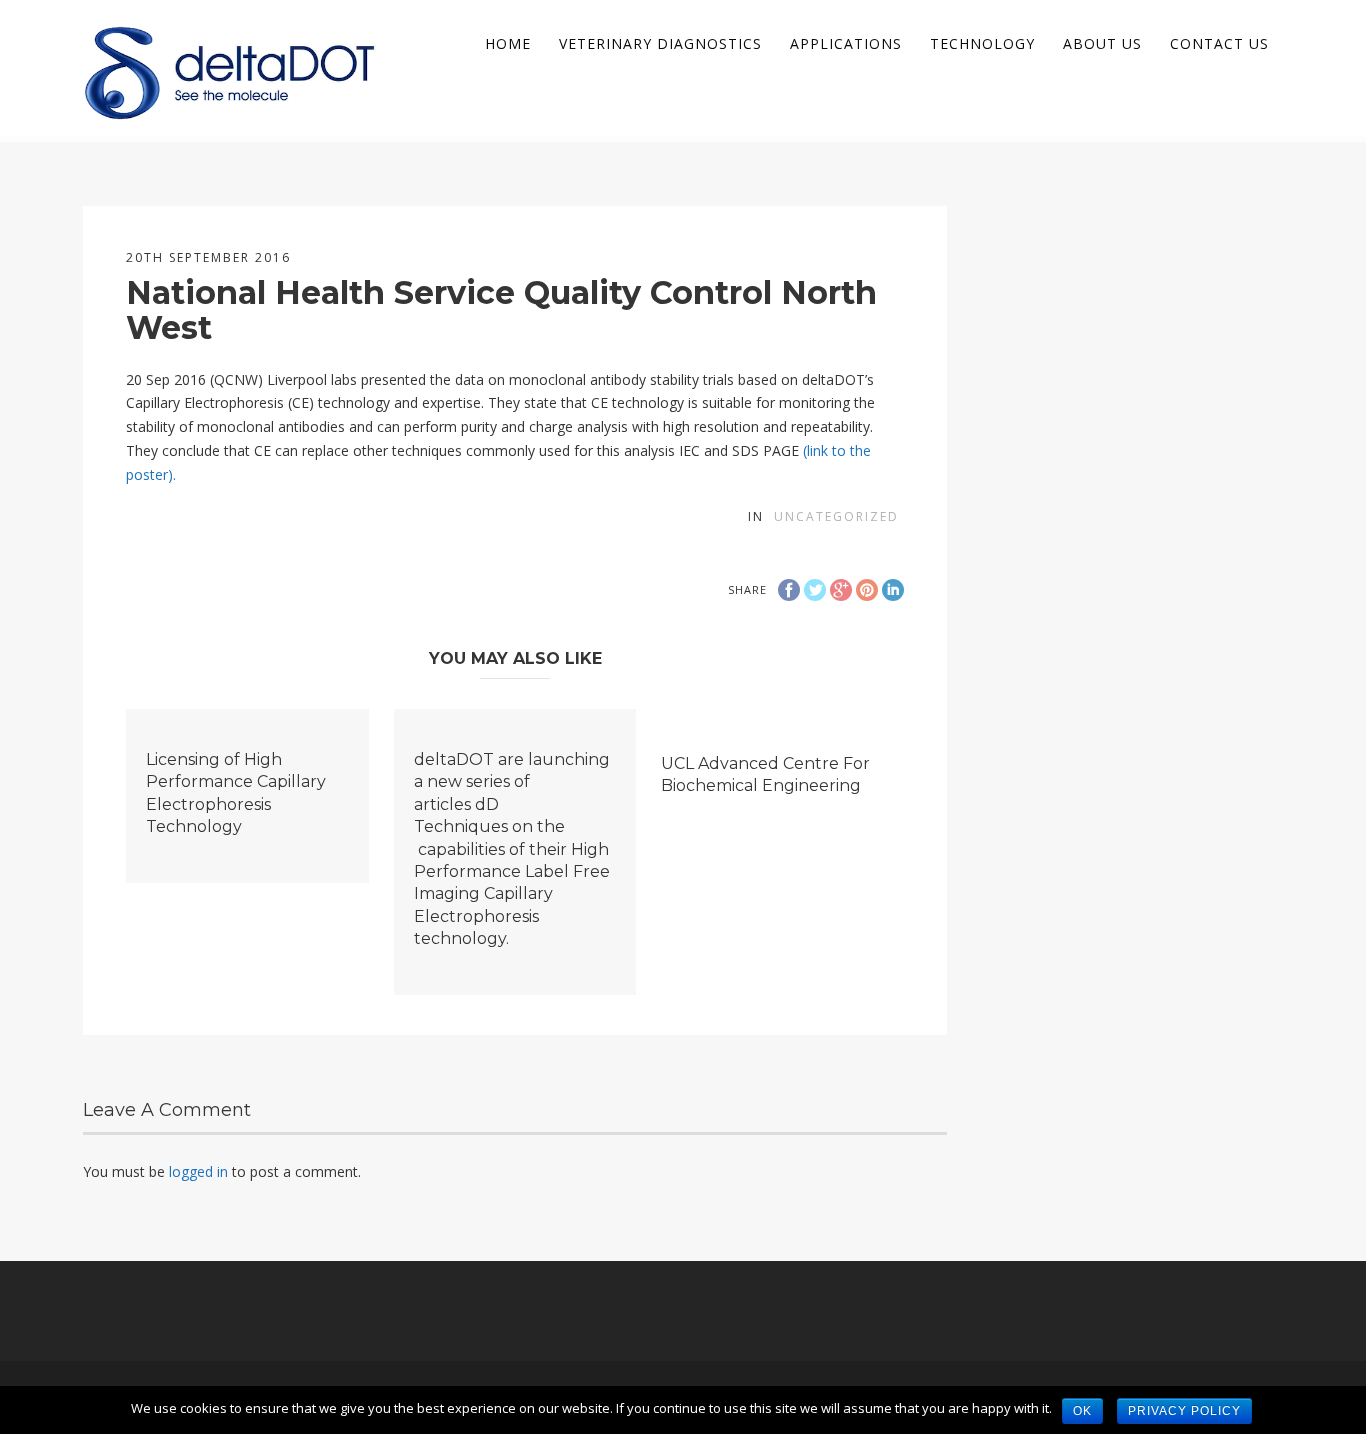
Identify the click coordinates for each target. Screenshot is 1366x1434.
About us (1102, 43)
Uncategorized (836, 516)
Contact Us (1219, 43)
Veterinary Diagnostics (660, 43)
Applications (846, 43)
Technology (982, 43)
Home (508, 43)
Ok (1082, 1411)
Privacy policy (1184, 1411)
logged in (198, 1171)
